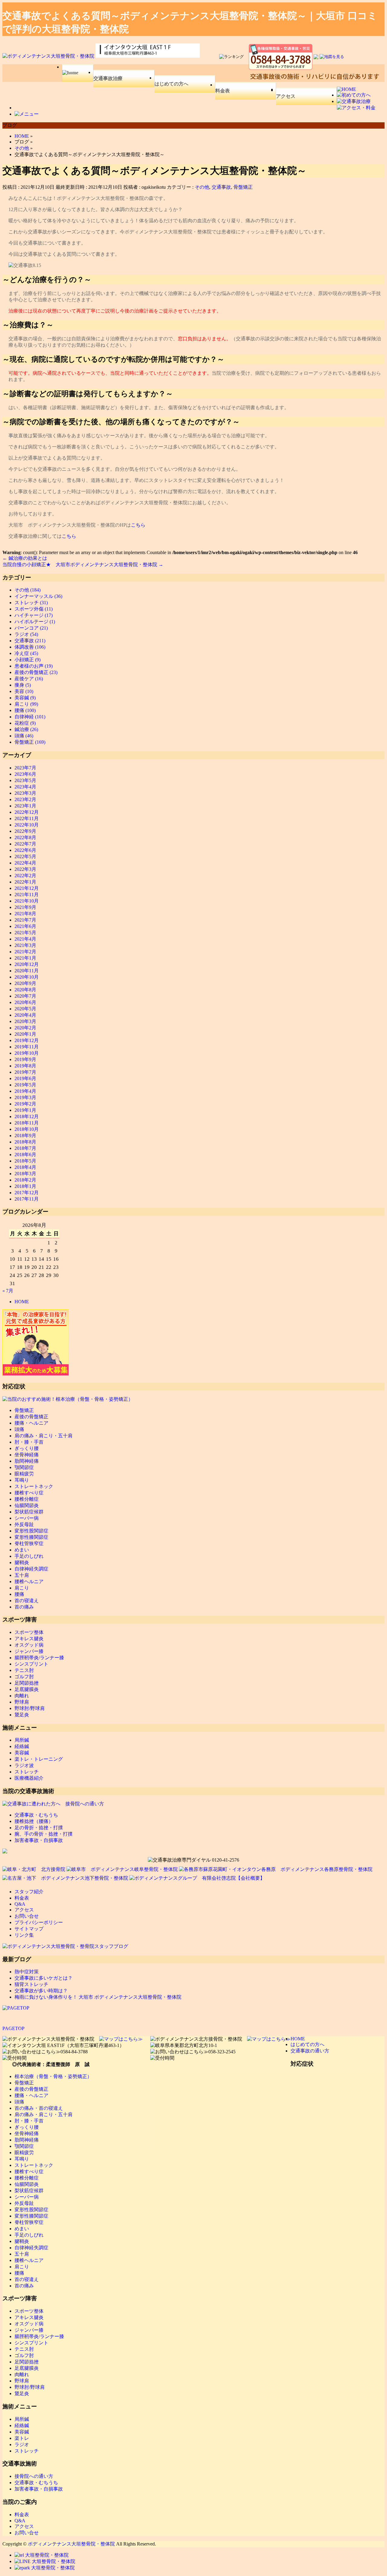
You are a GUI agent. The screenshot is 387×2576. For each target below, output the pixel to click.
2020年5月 (25, 1009)
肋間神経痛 (27, 1461)
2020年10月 (27, 977)
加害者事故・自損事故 (39, 1840)
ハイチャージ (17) (34, 615)
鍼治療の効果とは (25, 558)
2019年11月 (27, 1047)
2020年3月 (25, 1021)
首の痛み (24, 1607)
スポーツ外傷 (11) (34, 609)
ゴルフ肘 (24, 1677)
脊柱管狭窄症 (29, 1543)
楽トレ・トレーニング (39, 1759)
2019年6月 (25, 1078)
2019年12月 (27, 1040)
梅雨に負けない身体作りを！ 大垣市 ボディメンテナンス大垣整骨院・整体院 (98, 1997)
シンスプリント (31, 1664)
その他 (202, 187)
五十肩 (22, 1575)
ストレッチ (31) (31, 603)
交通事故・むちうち (36, 1815)
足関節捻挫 (27, 1683)
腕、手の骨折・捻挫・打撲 (44, 1834)
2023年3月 (25, 793)
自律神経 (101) (30, 717)
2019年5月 (25, 1085)
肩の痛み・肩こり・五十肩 (44, 1436)
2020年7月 (25, 996)
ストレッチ (27, 1772)
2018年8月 (25, 1142)
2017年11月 (27, 1199)
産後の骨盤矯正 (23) (36, 672)
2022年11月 (27, 818)
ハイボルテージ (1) (35, 622)
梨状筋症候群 (29, 1512)
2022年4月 (25, 863)
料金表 (223, 91)
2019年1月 (25, 1110)
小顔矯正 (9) (28, 660)
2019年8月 (25, 1066)
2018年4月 (25, 1167)
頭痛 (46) (24, 736)
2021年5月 (25, 933)
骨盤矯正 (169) (30, 742)
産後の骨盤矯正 (31, 1417)
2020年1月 (25, 1034)
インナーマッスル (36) (38, 596)
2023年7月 (25, 768)
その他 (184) (28, 590)
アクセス (286, 96)
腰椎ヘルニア (29, 1582)
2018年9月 (25, 1136)
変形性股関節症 (31, 1531)
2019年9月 (25, 1059)
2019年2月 (25, 1104)
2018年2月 (25, 1180)
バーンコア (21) (31, 628)
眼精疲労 (24, 1474)
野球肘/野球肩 (30, 1708)
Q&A (20, 1904)
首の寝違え (27, 1601)
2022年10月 (27, 825)
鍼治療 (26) (26, 729)
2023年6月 (25, 774)
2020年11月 (27, 971)
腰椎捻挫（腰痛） (34, 1821)
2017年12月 (27, 1193)
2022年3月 (25, 869)
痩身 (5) (23, 685)
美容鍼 (22, 1753)
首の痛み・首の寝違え (39, 2108)
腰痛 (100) (25, 710)
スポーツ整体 (29, 1632)
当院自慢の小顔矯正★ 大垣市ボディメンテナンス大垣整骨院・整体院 (83, 565)
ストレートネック (34, 1486)
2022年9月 (25, 831)
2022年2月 (25, 876)
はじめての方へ (171, 84)
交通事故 (221, 187)
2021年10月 (27, 901)
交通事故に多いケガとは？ (44, 1978)
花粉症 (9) (25, 723)
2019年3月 (25, 1097)
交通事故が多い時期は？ (41, 1991)
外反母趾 (24, 1524)
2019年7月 (25, 1072)
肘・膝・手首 (29, 1442)
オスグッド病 (29, 1645)
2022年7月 (25, 844)
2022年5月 (25, 857)
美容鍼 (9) (25, 698)
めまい (22, 1550)
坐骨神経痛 (27, 1455)
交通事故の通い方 (310, 2051)
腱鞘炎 (22, 1562)
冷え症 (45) (26, 653)
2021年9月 (25, 907)
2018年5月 (25, 1161)
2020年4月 (25, 1015)
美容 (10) (24, 691)
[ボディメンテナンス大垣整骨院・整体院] (49, 56)
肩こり (22, 1588)
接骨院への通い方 (34, 2476)
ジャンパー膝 (29, 1651)
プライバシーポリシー (39, 1922)
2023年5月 (25, 780)
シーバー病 (27, 1518)
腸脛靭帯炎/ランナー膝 (39, 1658)
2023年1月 (25, 806)
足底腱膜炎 (27, 1689)
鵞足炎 (22, 1715)
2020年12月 (27, 964)
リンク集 (24, 1935)
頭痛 (19, 1429)
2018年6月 (25, 1155)
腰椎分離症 (27, 1499)
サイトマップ (29, 1929)
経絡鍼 (22, 1746)
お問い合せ (27, 1916)
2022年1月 (25, 882)
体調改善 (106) (30, 647)
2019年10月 (27, 1053)
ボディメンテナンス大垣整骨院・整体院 (71, 2544)
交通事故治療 (108, 78)
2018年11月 (27, 1123)
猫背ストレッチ (31, 1984)
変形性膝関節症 (31, 1537)
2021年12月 (27, 888)
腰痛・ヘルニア (31, 1423)
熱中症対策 (27, 1972)
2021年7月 (25, 920)
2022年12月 (27, 812)
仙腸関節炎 (27, 1505)
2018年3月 (25, 1174)
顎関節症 (24, 1467)
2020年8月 (25, 990)
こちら (138, 525)
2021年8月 (25, 914)
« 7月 (8, 1291)
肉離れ (22, 1696)
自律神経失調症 (31, 1569)
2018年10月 (27, 1129)
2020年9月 (25, 983)
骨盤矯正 (243, 187)
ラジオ (22, 2444)
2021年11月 (27, 895)
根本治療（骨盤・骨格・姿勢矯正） (53, 2076)
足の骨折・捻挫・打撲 (39, 1828)
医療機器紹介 (29, 1778)
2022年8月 (25, 837)
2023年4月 (25, 787)
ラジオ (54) (26, 634)
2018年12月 (27, 1116)
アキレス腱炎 (29, 1639)
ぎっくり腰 (27, 1448)
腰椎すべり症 (29, 1493)
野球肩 (22, 1702)
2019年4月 (25, 1091)
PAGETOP (13, 2028)
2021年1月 (25, 958)
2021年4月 (25, 939)
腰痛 (19, 1594)
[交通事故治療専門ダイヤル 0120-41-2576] (193, 1860)
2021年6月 (25, 926)
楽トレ (22, 2438)
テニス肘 (24, 1670)
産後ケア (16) (29, 679)
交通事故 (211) (30, 641)
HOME (22, 1302)
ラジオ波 (24, 1765)
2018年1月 (25, 1186)
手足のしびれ (29, 1556)
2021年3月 (25, 945)
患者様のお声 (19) (34, 666)
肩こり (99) (26, 704)
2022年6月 (25, 850)
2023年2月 (25, 799)
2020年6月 (25, 1002)
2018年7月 (25, 1148)
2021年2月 (25, 952)
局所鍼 (22, 1740)
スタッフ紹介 (29, 1892)
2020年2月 (25, 1028)
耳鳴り (22, 1480)
